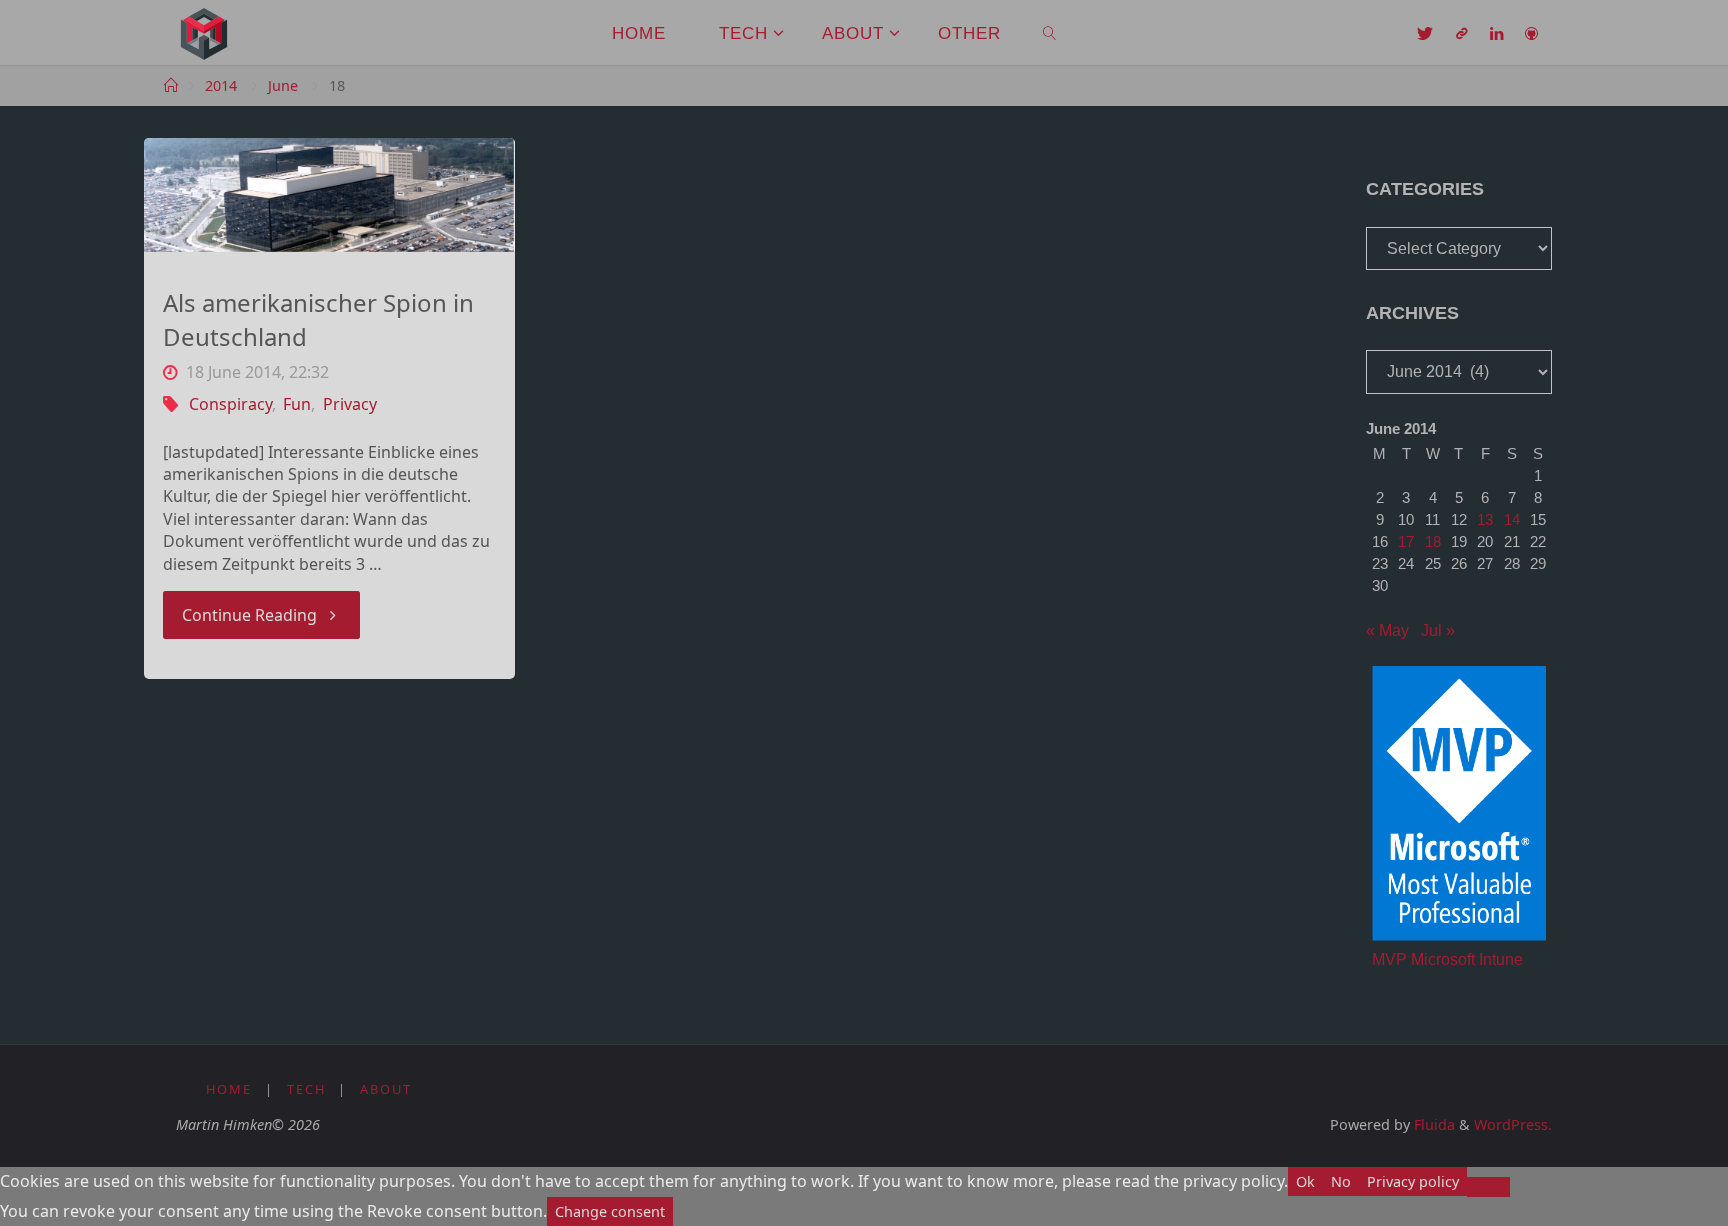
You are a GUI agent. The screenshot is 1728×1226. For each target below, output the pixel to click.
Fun (297, 404)
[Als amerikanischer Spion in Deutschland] (329, 195)
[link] (1050, 32)
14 (1512, 519)
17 (1406, 541)
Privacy (349, 404)
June (283, 85)
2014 (221, 85)
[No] (1488, 1187)
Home (229, 1089)
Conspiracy (230, 404)
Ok (1305, 1181)
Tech (306, 1089)
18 (1433, 541)
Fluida (1432, 1124)
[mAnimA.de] (204, 32)
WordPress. (1513, 1124)
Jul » (1438, 630)
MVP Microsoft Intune (1447, 959)
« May (1387, 630)
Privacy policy (1413, 1181)
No (1341, 1181)
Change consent (610, 1211)
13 (1485, 519)
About (386, 1089)
